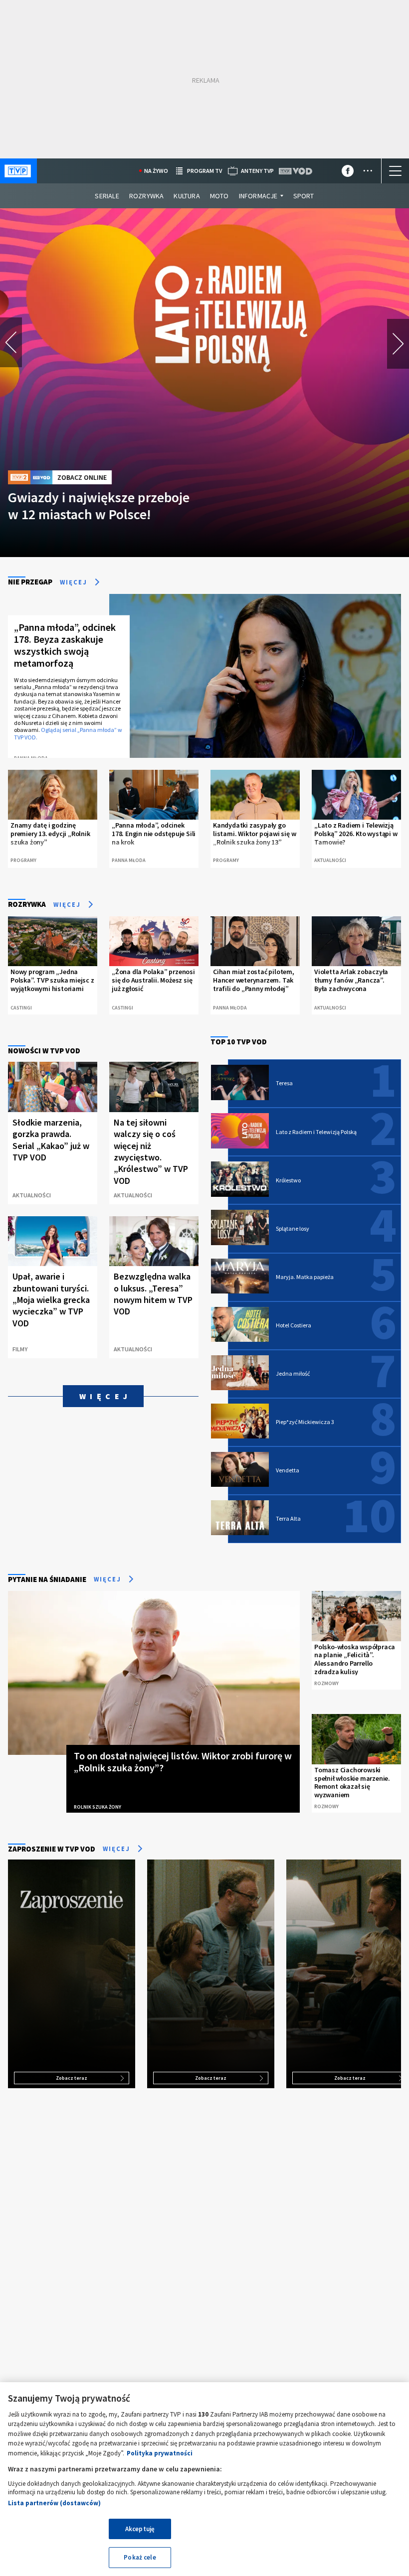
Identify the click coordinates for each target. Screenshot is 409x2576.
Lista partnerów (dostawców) (54, 2503)
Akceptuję (140, 2529)
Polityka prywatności (160, 2453)
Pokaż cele (140, 2557)
